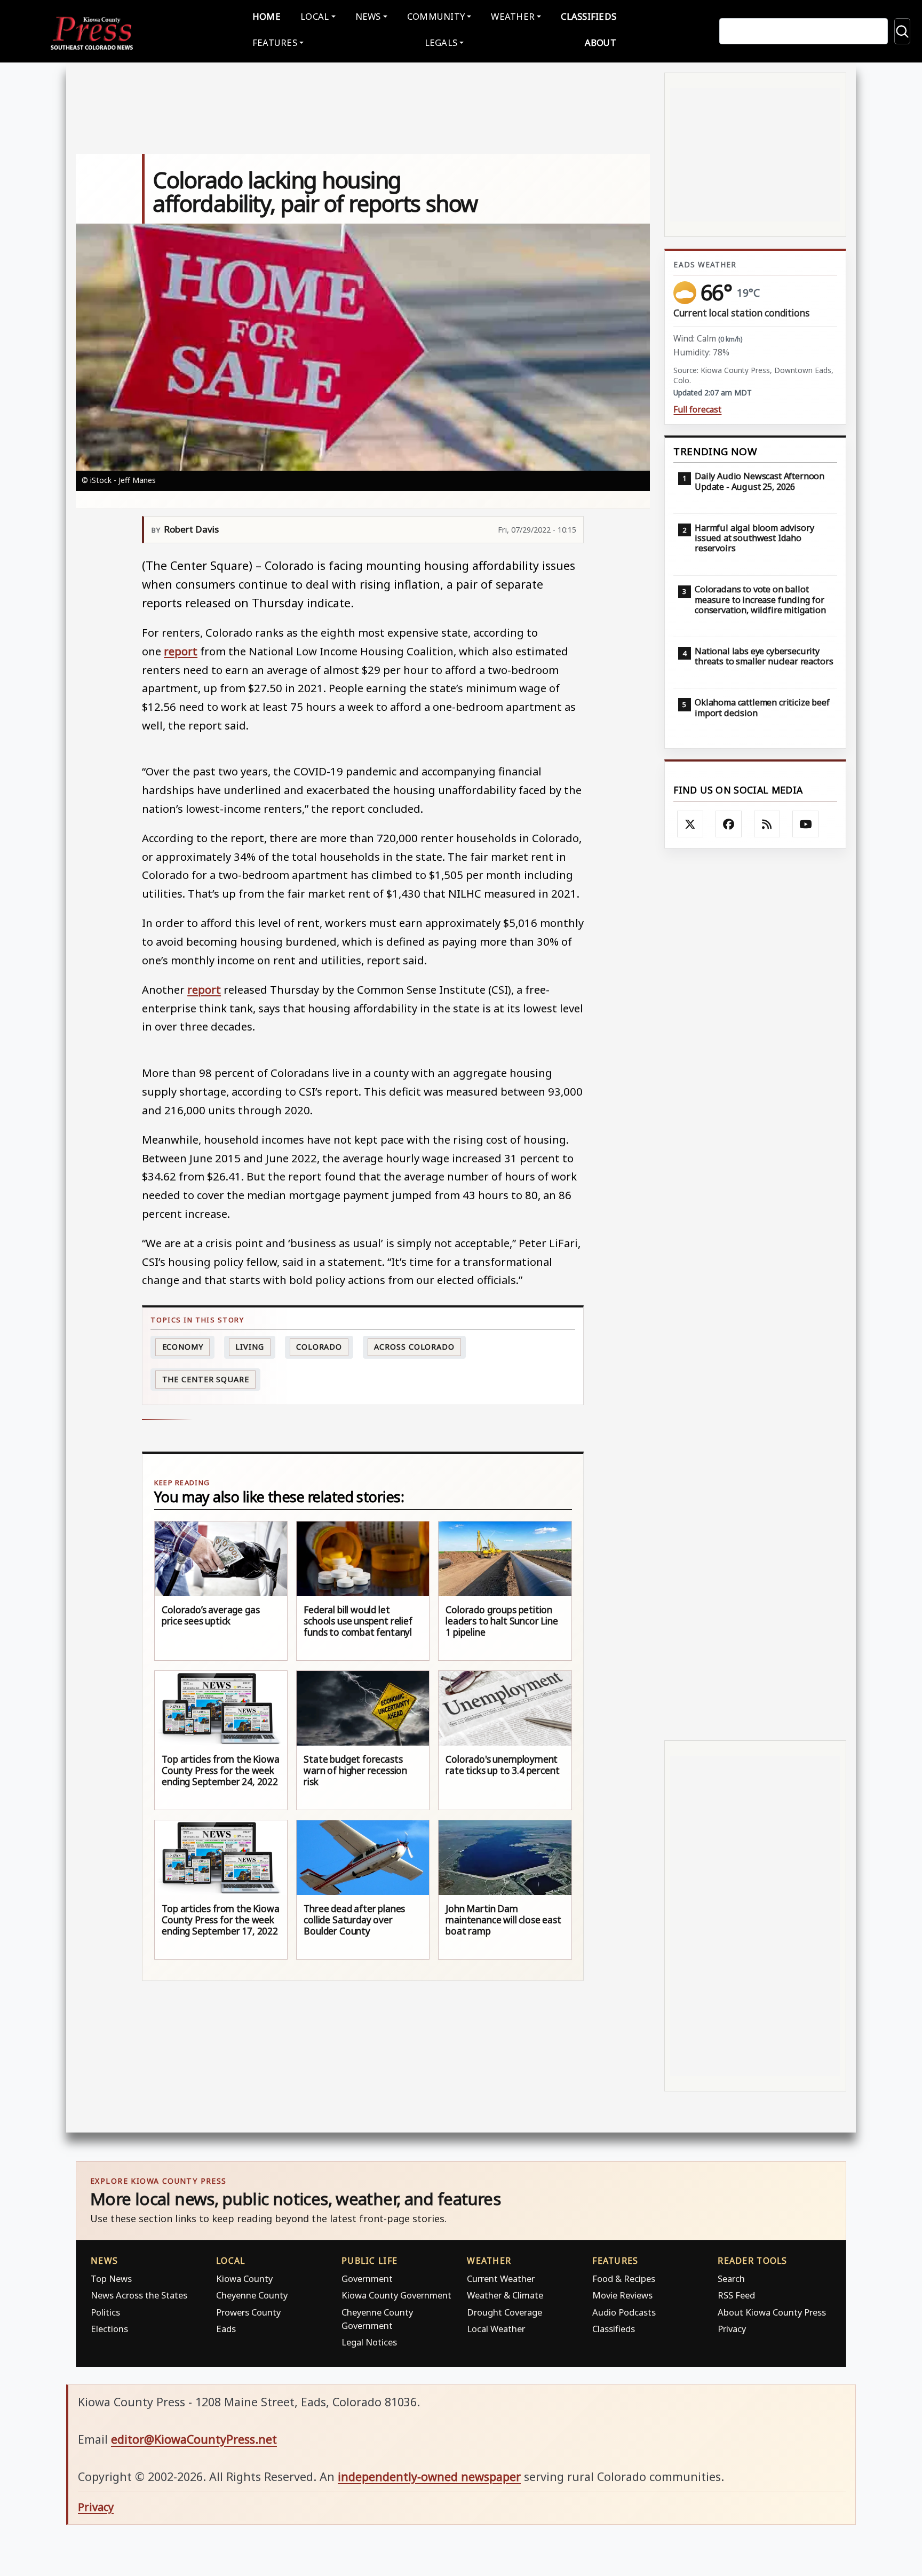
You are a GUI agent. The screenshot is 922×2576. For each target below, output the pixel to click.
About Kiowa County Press (772, 2312)
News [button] (368, 16)
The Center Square (206, 1379)
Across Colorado (414, 1347)
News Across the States (139, 2295)
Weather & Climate (505, 2295)
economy (183, 1347)
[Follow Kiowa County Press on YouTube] (806, 824)
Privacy (732, 2329)
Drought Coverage (504, 2312)
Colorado (319, 1347)
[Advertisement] (755, 1294)
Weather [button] (513, 16)
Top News (111, 2278)
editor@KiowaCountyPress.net (194, 2439)
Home (267, 16)
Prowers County (248, 2312)
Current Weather (501, 2278)
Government (367, 2278)
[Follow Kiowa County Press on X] (690, 824)
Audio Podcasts (624, 2312)
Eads (226, 2329)
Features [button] (275, 42)
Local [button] (315, 16)
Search (731, 2278)
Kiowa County (244, 2278)
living (249, 1347)
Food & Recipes (624, 2278)
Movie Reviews (622, 2295)
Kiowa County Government (396, 2295)
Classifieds (589, 16)
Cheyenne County (252, 2295)
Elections (109, 2329)
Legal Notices (369, 2342)
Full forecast (697, 410)
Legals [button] (441, 42)
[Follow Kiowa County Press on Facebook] (729, 824)
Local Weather (496, 2329)
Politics (105, 2312)
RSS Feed (736, 2295)
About (601, 42)
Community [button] (436, 16)
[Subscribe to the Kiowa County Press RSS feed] (767, 824)
